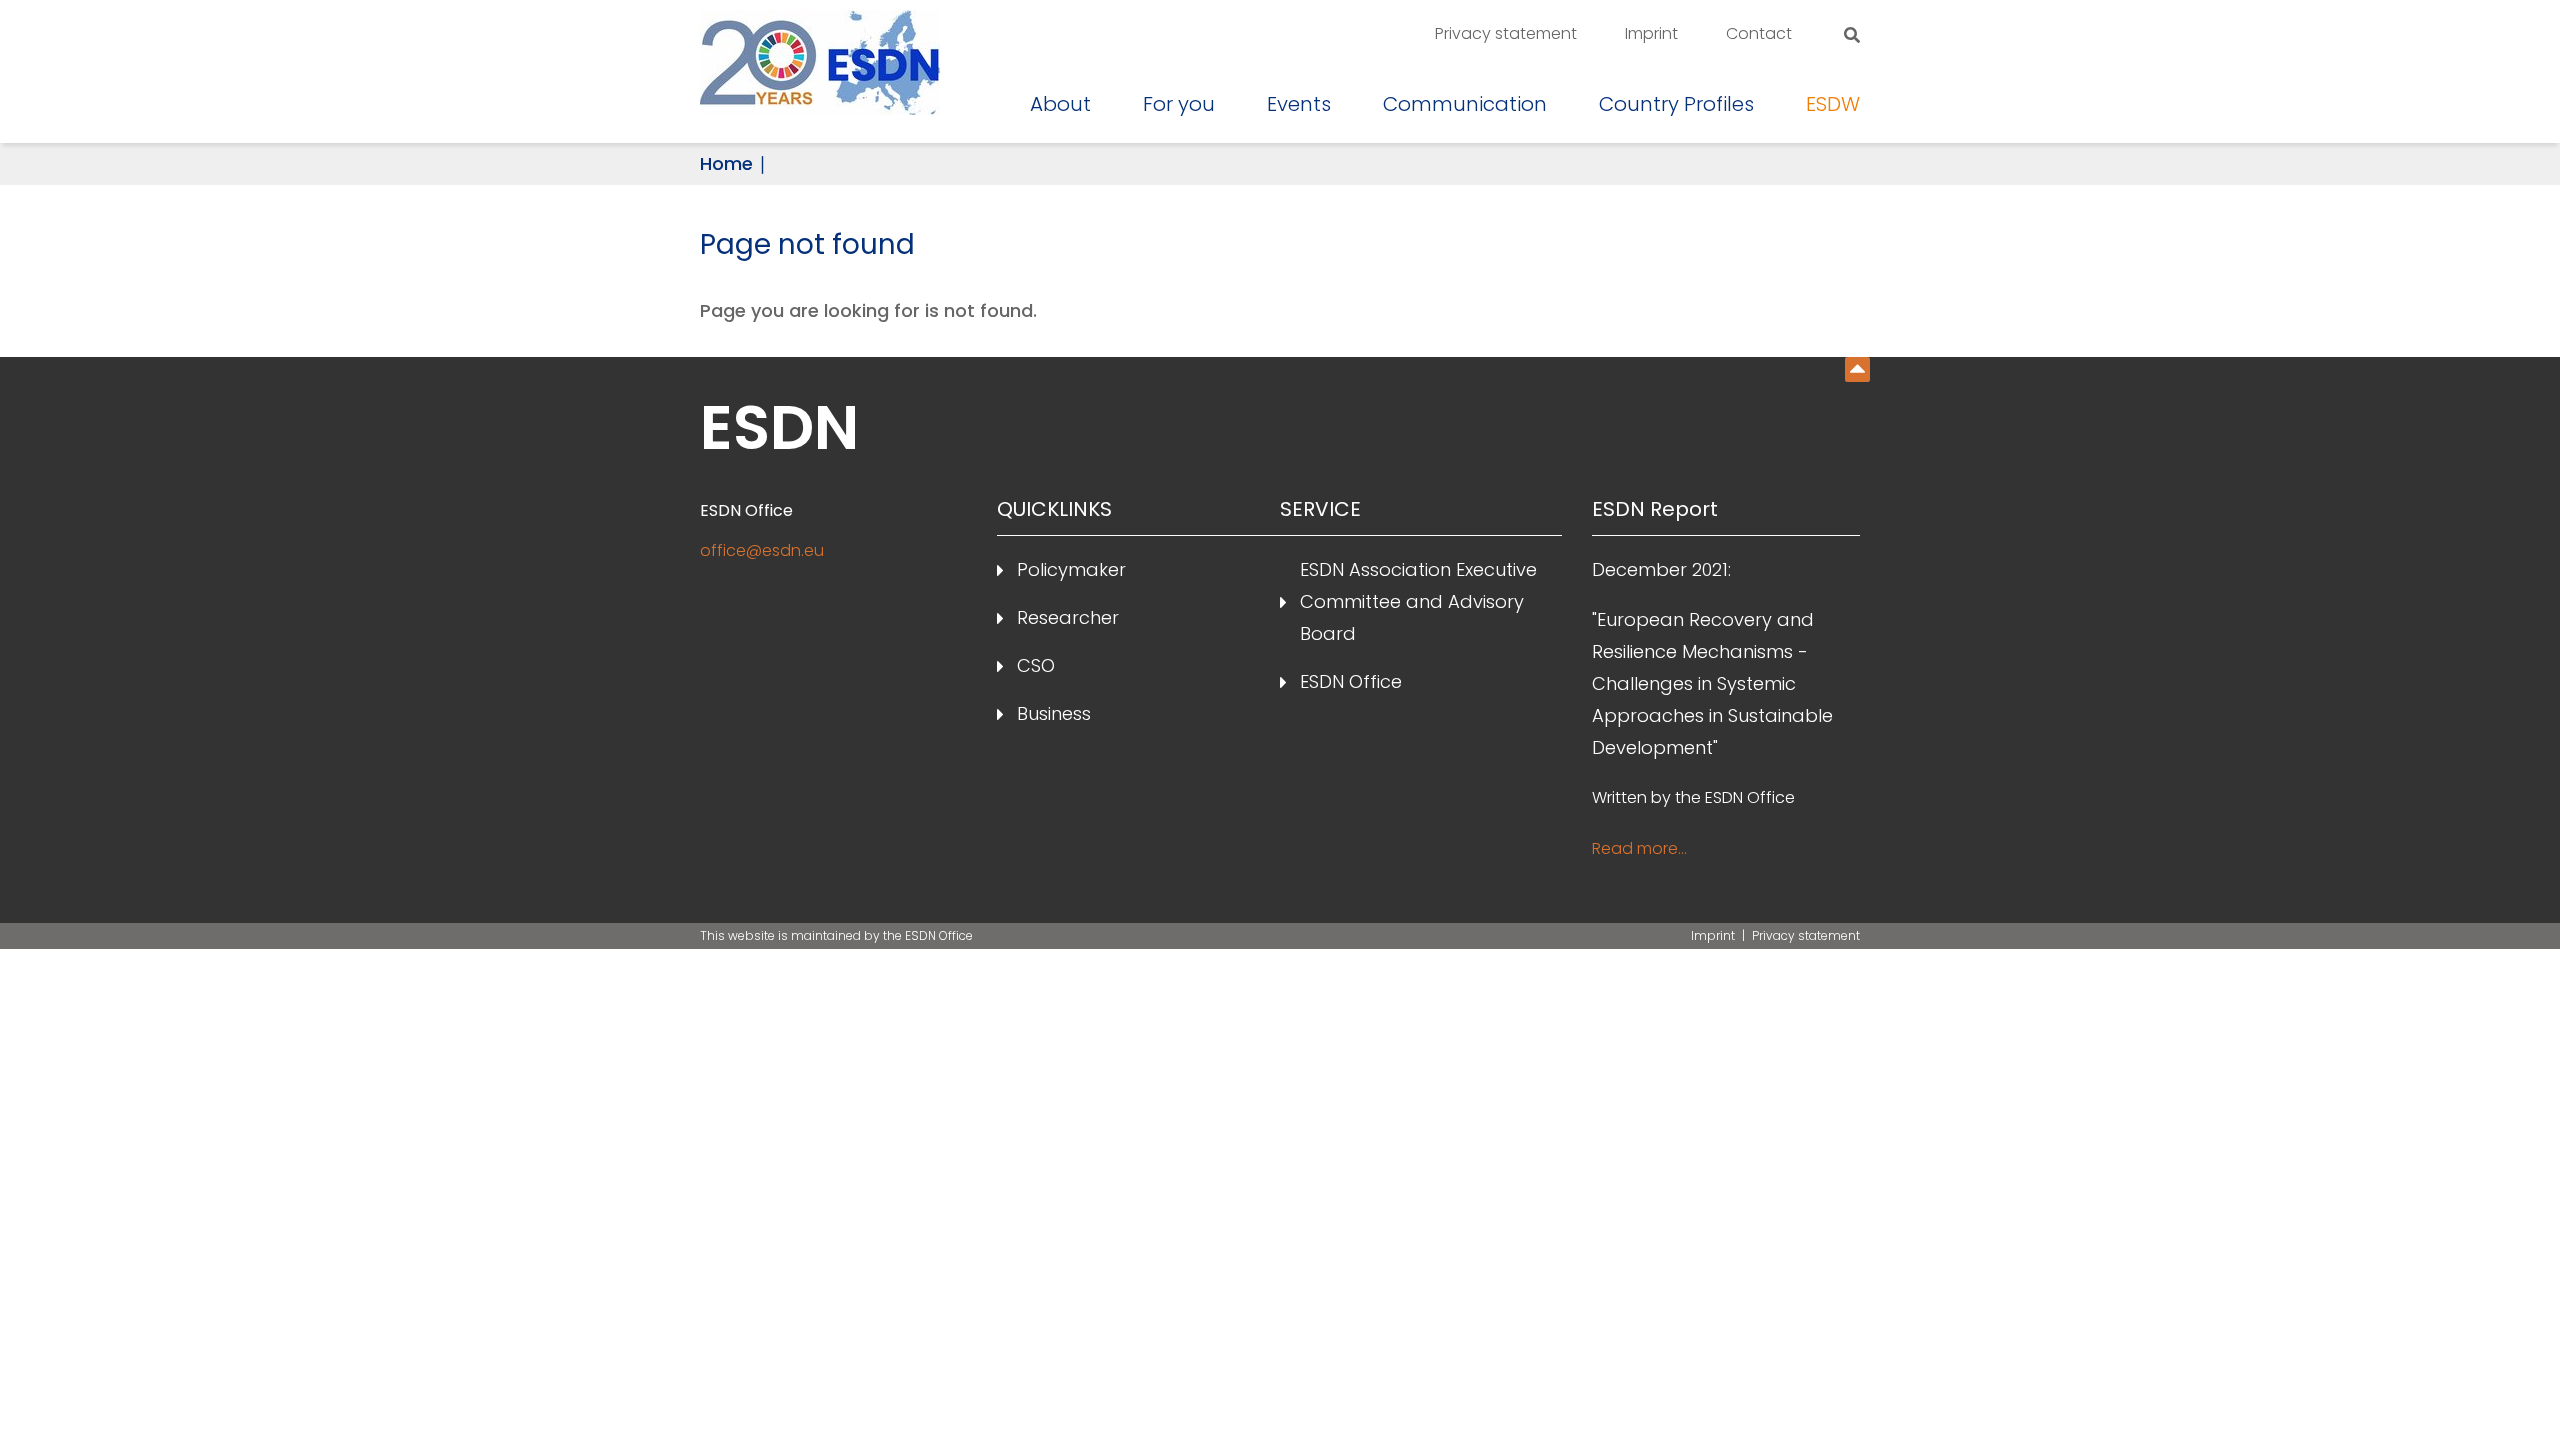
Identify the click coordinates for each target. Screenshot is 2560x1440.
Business (1054, 713)
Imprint (1651, 33)
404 (1857, 369)
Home (726, 163)
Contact (1759, 33)
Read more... (1639, 848)
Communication (1465, 104)
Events (1299, 104)
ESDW (1833, 104)
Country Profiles (1676, 104)
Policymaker (1071, 569)
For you (1179, 104)
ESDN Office (1351, 681)
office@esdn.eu (762, 550)
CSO (1036, 665)
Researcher (1068, 617)
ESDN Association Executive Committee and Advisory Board (1418, 601)
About (1060, 104)
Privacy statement (1506, 33)
